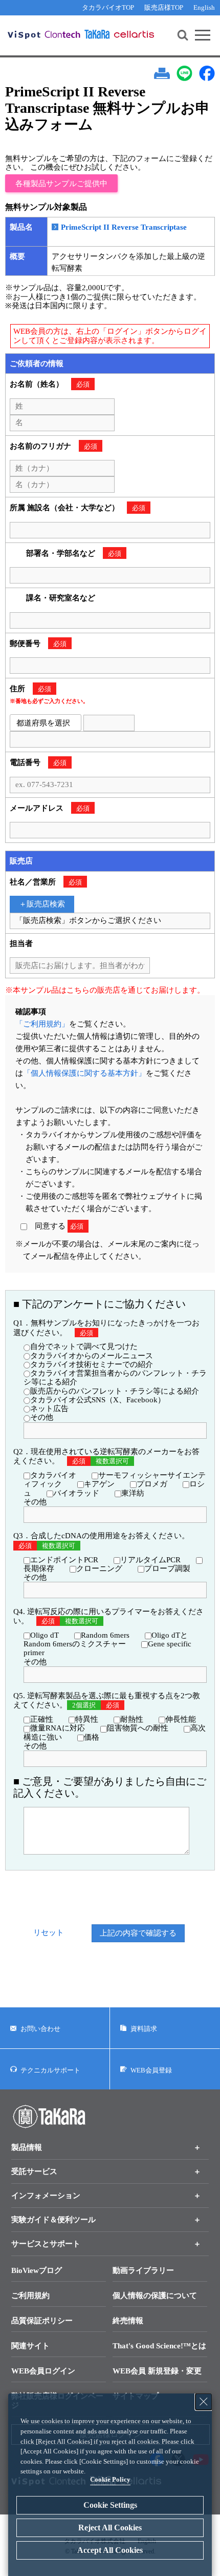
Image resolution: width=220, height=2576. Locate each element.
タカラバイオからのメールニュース (92, 1356)
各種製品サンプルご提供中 (61, 184)
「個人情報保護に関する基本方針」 (84, 1073)
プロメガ (152, 1484)
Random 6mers (105, 1635)
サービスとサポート (46, 2244)
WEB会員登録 (151, 2070)
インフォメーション (46, 2196)
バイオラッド (76, 1493)
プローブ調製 (167, 1568)
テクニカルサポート (50, 2070)
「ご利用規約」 (42, 1024)
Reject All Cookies (110, 2528)
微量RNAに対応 (58, 1728)
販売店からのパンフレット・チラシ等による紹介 (115, 1391)
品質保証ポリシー (42, 2321)
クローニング (99, 1568)
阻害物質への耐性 (138, 1728)
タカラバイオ (53, 1475)
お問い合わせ (40, 2029)
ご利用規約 (30, 2296)
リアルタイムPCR (150, 1560)
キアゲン (99, 1484)
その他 (42, 1417)
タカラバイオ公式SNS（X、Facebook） (98, 1400)
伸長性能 (181, 1719)
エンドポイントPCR (64, 1560)
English (204, 7)
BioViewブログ (37, 2270)
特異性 (87, 1719)
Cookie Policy (110, 2479)
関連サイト (30, 2346)
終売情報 (128, 2321)
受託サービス (34, 2171)
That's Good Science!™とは (159, 2346)
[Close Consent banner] (204, 2402)
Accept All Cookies (110, 2550)
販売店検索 (46, 904)
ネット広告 (49, 1408)
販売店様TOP (164, 7)
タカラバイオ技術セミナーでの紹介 (92, 1364)
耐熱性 (132, 1719)
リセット (49, 1933)
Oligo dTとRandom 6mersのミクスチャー (106, 1639)
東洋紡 (133, 1493)
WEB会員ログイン (43, 2371)
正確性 (42, 1719)
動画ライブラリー (143, 2270)
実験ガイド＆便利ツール (53, 2220)
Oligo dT (45, 1635)
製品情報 (27, 2147)
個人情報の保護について (155, 2296)
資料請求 (144, 2029)
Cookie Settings (110, 2505)
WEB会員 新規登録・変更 (157, 2371)
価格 (92, 1737)
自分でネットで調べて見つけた (84, 1346)
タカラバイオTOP (108, 7)
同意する (55, 1226)
